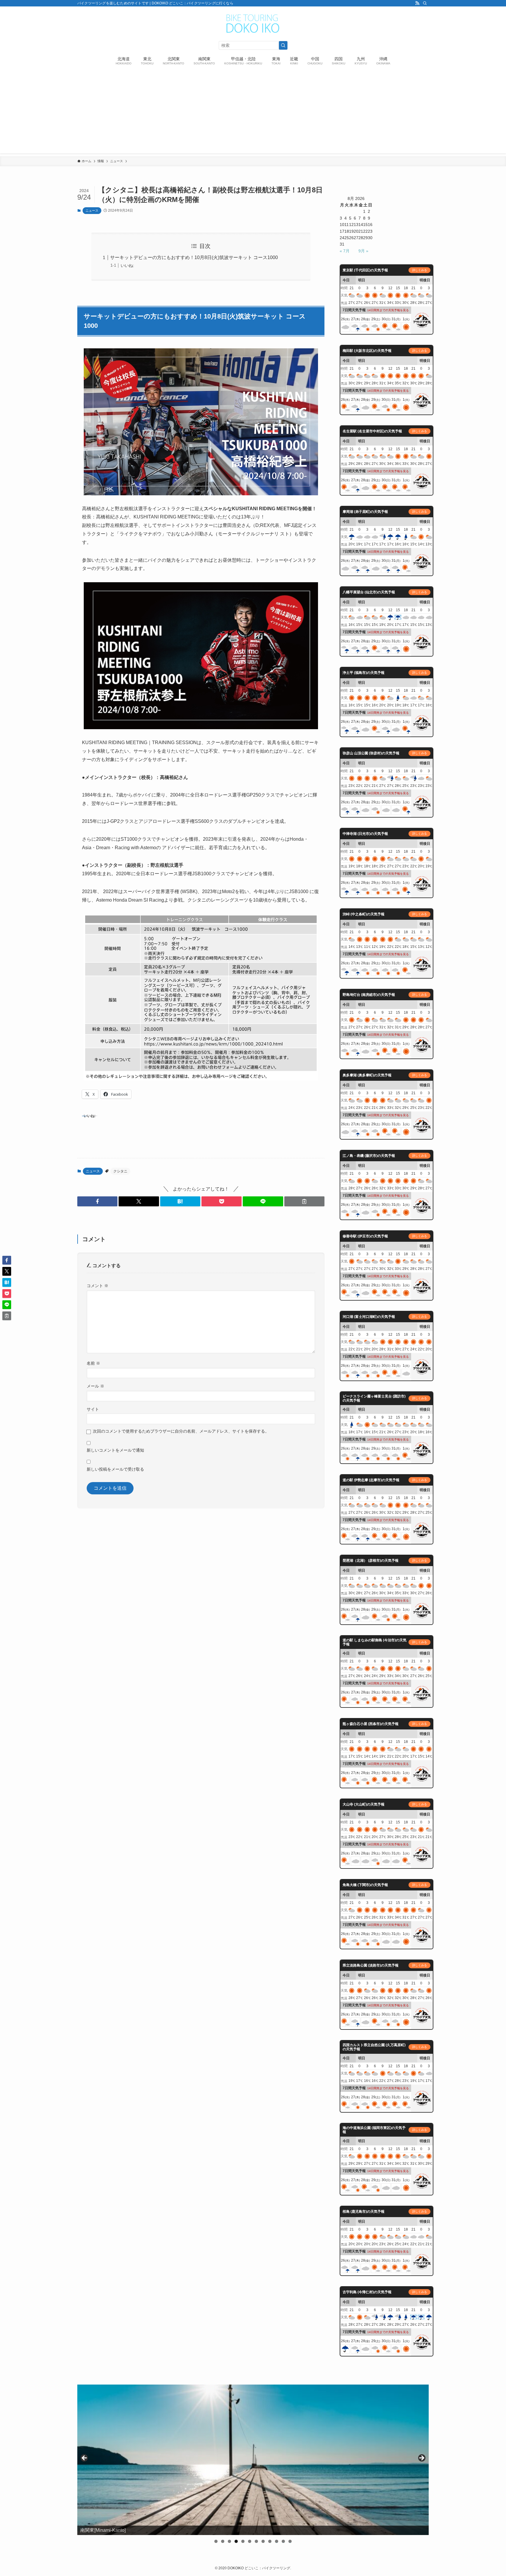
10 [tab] (277, 2541)
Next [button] (421, 2458)
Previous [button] (85, 2458)
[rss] (417, 3)
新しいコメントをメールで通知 (115, 1450)
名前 (93, 1363)
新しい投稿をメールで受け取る (115, 1469)
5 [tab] (243, 2541)
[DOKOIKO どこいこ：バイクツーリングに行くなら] (253, 24)
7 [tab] (256, 2541)
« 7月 (345, 251)
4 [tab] (236, 2541)
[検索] (425, 3)
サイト (93, 1409)
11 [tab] (283, 2541)
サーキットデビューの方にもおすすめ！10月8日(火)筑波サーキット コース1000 (194, 257)
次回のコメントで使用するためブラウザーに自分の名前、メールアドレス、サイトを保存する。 (181, 1431)
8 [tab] (263, 2541)
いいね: (127, 266)
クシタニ (120, 1171)
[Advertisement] (253, 112)
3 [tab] (229, 2541)
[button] (97, 1201)
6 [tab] (250, 2541)
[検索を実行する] (283, 45)
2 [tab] (223, 2541)
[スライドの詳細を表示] (253, 2460)
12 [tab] (290, 2541)
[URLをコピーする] (304, 1201)
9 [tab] (270, 2541)
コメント (98, 1286)
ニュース (92, 210)
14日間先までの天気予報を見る (388, 310)
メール (95, 1386)
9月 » (363, 251)
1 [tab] (216, 2541)
